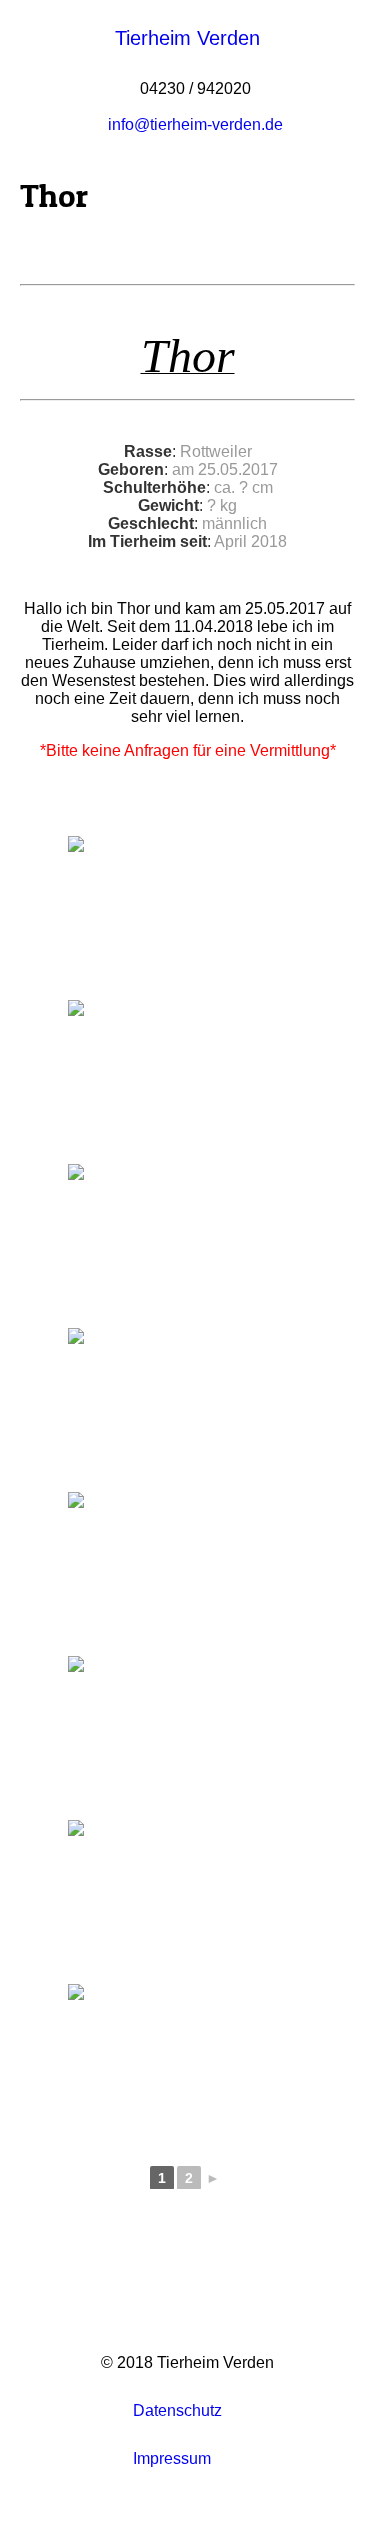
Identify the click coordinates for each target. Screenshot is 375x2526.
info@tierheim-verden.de (195, 124)
